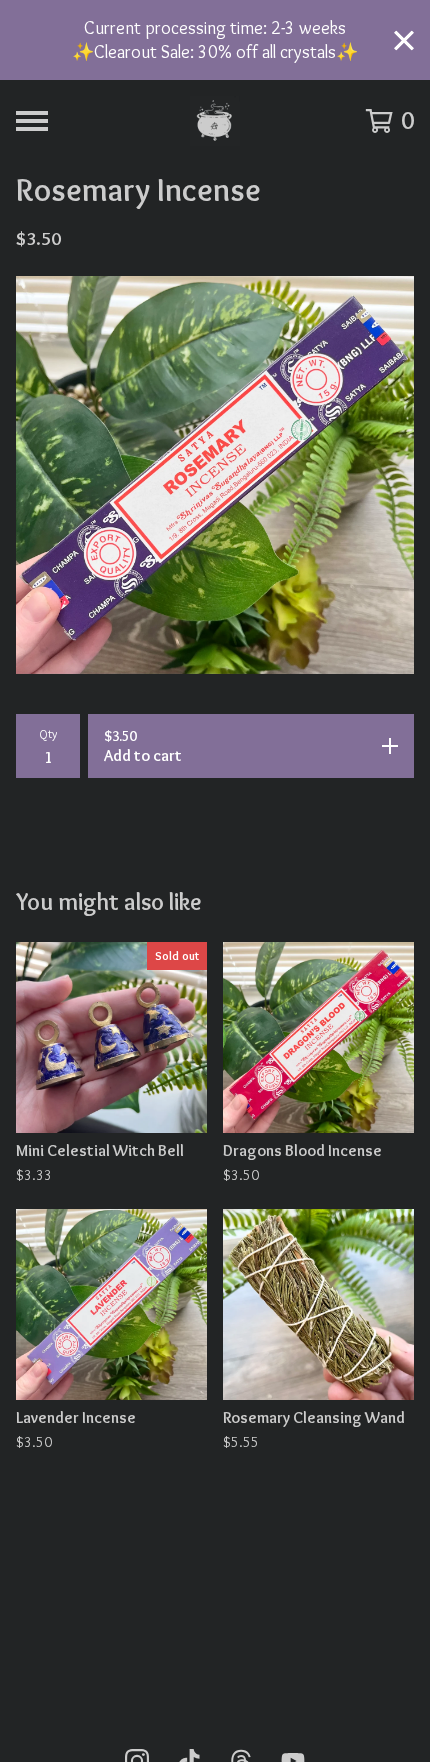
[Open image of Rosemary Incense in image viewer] (215, 475)
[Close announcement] (404, 40)
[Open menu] (32, 121)
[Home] (215, 121)
